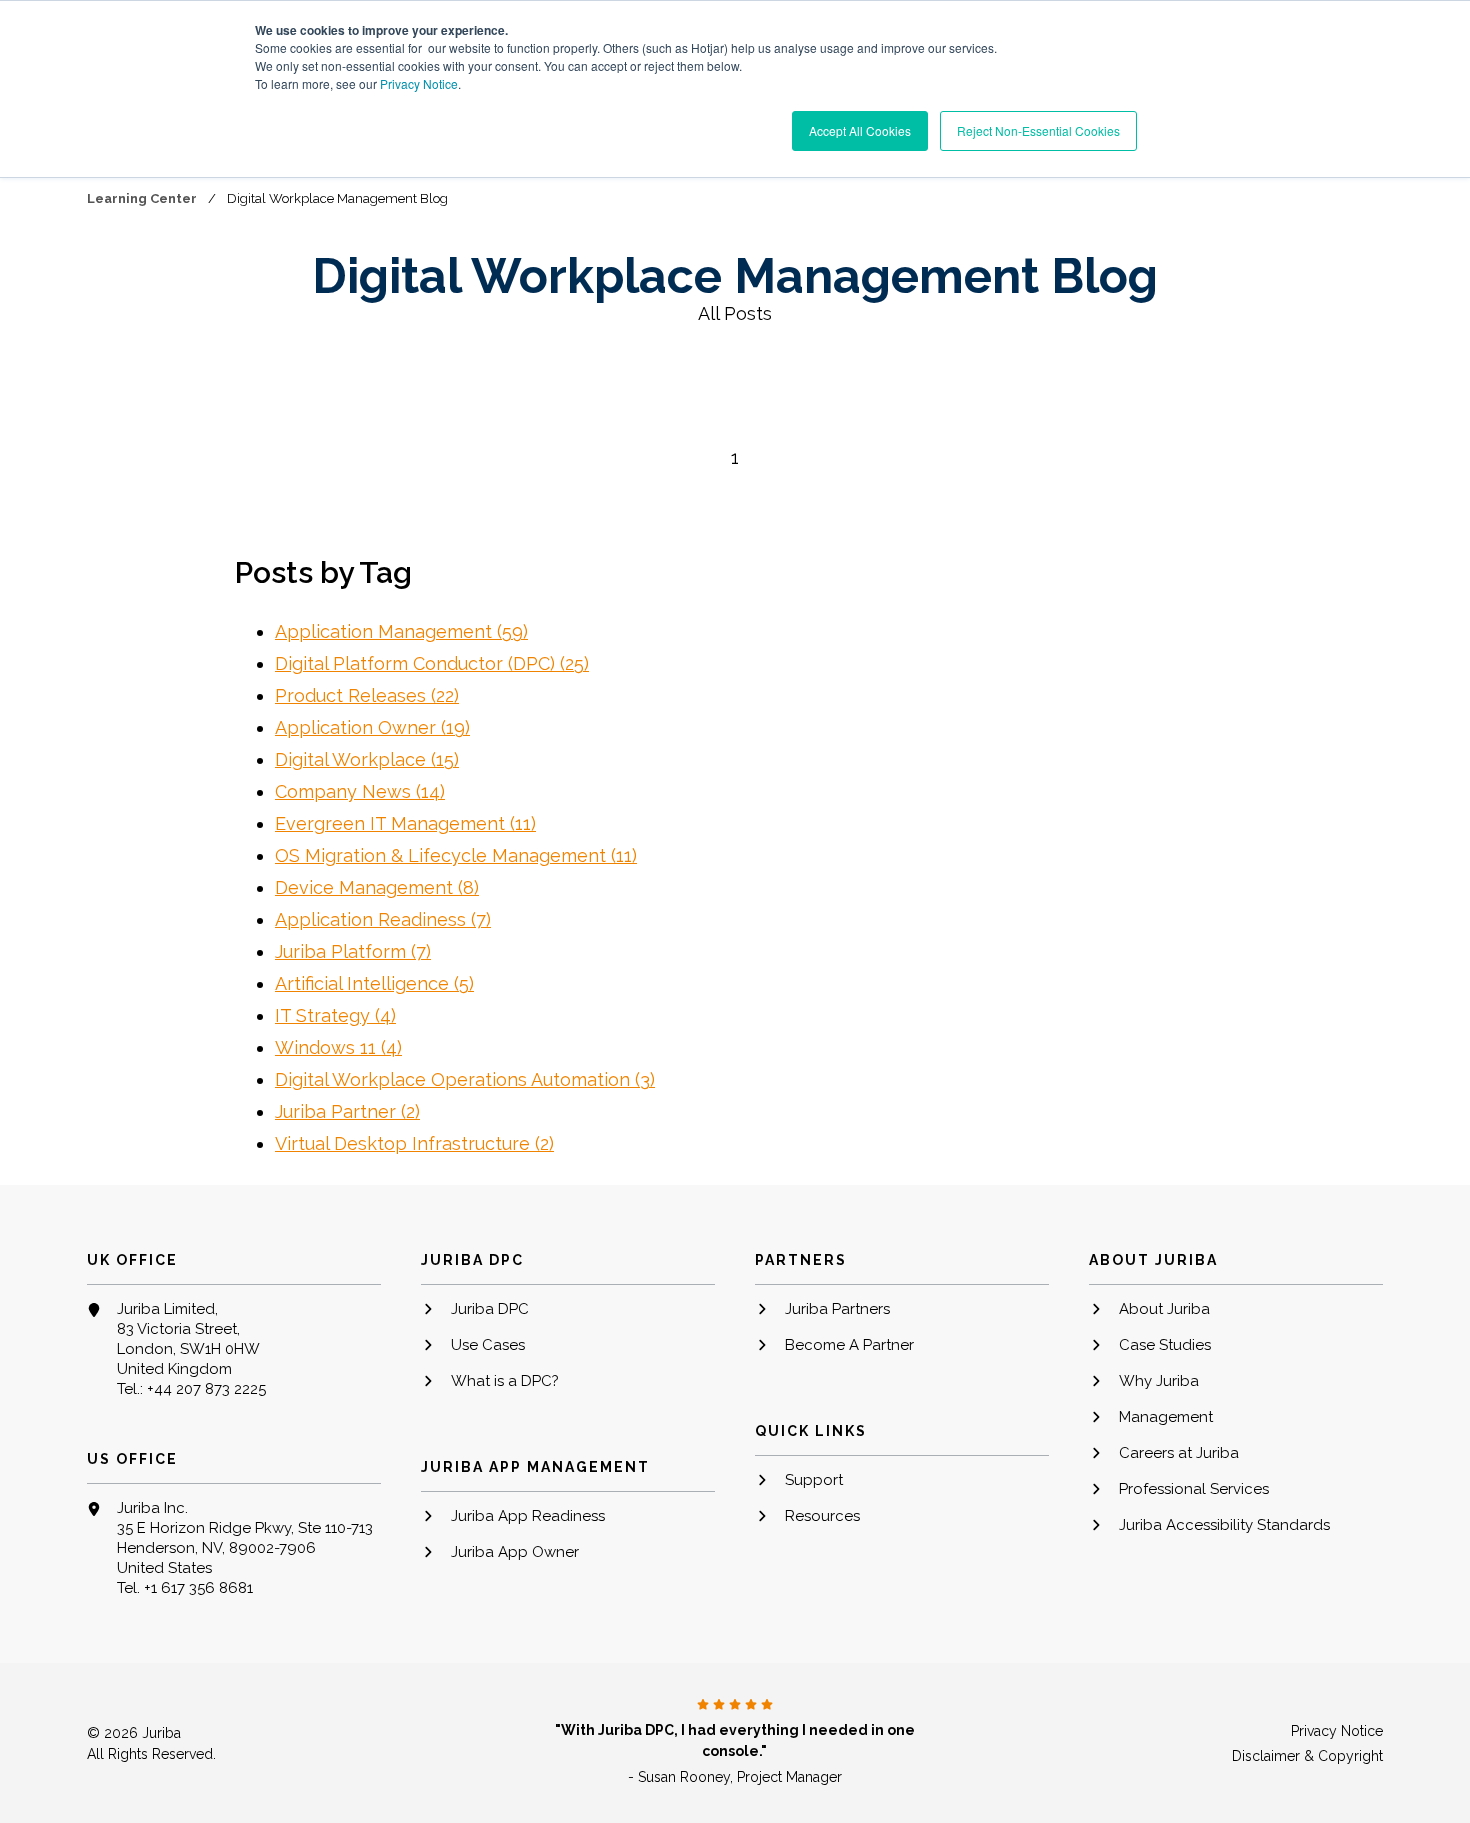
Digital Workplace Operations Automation (465, 1079)
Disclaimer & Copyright (1307, 1756)
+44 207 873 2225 (206, 1389)
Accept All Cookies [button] (860, 130)
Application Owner (372, 727)
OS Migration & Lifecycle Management (456, 855)
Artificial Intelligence (374, 983)
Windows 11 (338, 1047)
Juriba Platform (353, 951)
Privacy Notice (419, 83)
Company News (360, 791)
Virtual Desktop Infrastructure (414, 1143)
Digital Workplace (367, 759)
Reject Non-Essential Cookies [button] (1038, 130)
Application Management (401, 631)
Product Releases (367, 695)
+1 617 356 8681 (198, 1588)
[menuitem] (568, 1317)
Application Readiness (383, 919)
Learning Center (143, 198)
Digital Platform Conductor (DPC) (432, 663)
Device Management (377, 887)
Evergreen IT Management (405, 823)
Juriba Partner (347, 1111)
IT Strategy (335, 1015)
